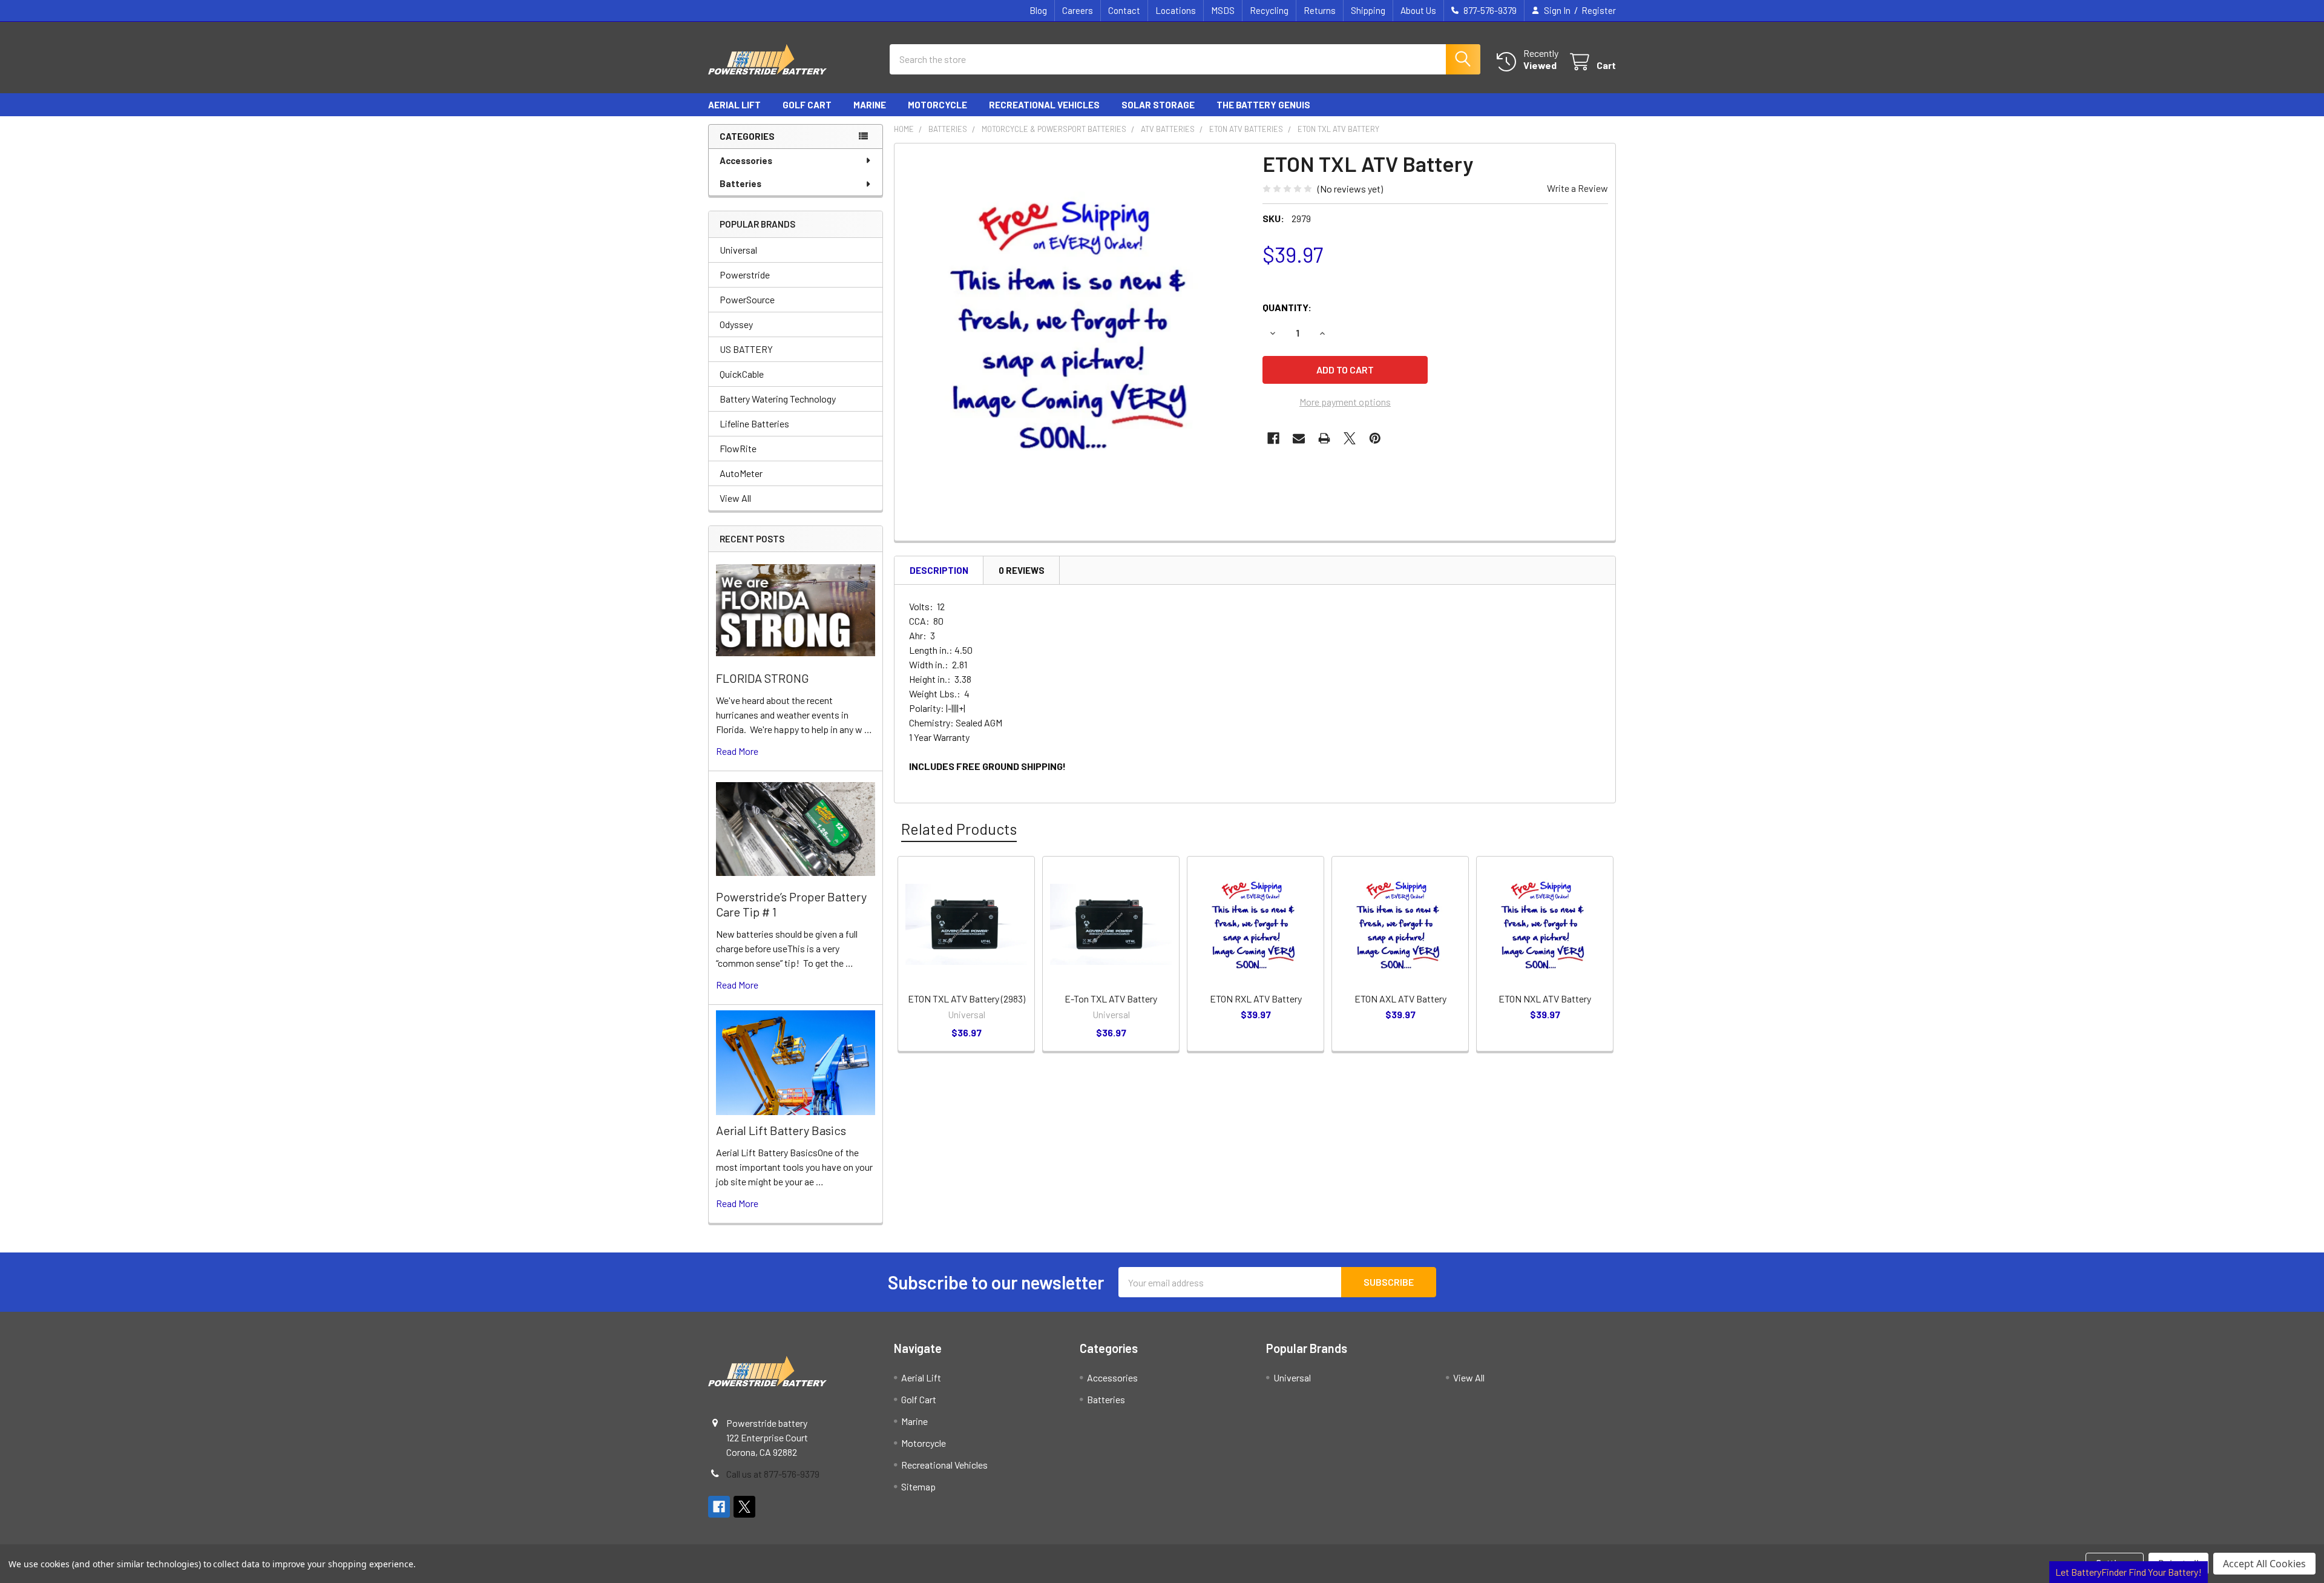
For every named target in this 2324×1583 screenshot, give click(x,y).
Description (939, 570)
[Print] (1324, 438)
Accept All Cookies (2264, 1564)
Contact (1124, 10)
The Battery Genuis (1263, 105)
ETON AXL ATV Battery (1400, 999)
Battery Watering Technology (778, 399)
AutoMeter (741, 473)
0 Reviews (1022, 570)
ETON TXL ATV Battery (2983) (967, 999)
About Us (1418, 10)
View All (735, 498)
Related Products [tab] (959, 829)
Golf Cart (807, 105)
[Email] (1299, 438)
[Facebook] (1273, 438)
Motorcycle (937, 105)
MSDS (1223, 10)
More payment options (1345, 402)
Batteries (740, 183)
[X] (1350, 438)
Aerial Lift (734, 105)
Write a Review (1577, 188)
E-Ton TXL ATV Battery (1111, 999)
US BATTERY (746, 349)
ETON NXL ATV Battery (1545, 999)
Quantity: (1287, 307)
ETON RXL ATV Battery (1256, 999)
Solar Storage (1158, 105)
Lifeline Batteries (754, 423)
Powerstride (745, 275)
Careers (1078, 10)
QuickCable (742, 374)
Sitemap (918, 1486)
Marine (870, 105)
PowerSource (747, 299)
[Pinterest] (1375, 438)
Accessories (746, 160)
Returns (1320, 10)
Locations (1176, 10)
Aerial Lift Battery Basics (781, 1130)
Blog (1038, 10)
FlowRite (738, 448)
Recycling (1269, 10)
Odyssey (736, 324)
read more (737, 751)
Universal (738, 250)
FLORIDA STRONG (763, 678)
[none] (1075, 324)
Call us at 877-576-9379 (773, 1474)
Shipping (1368, 10)
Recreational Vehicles (1044, 105)
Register (1599, 10)
